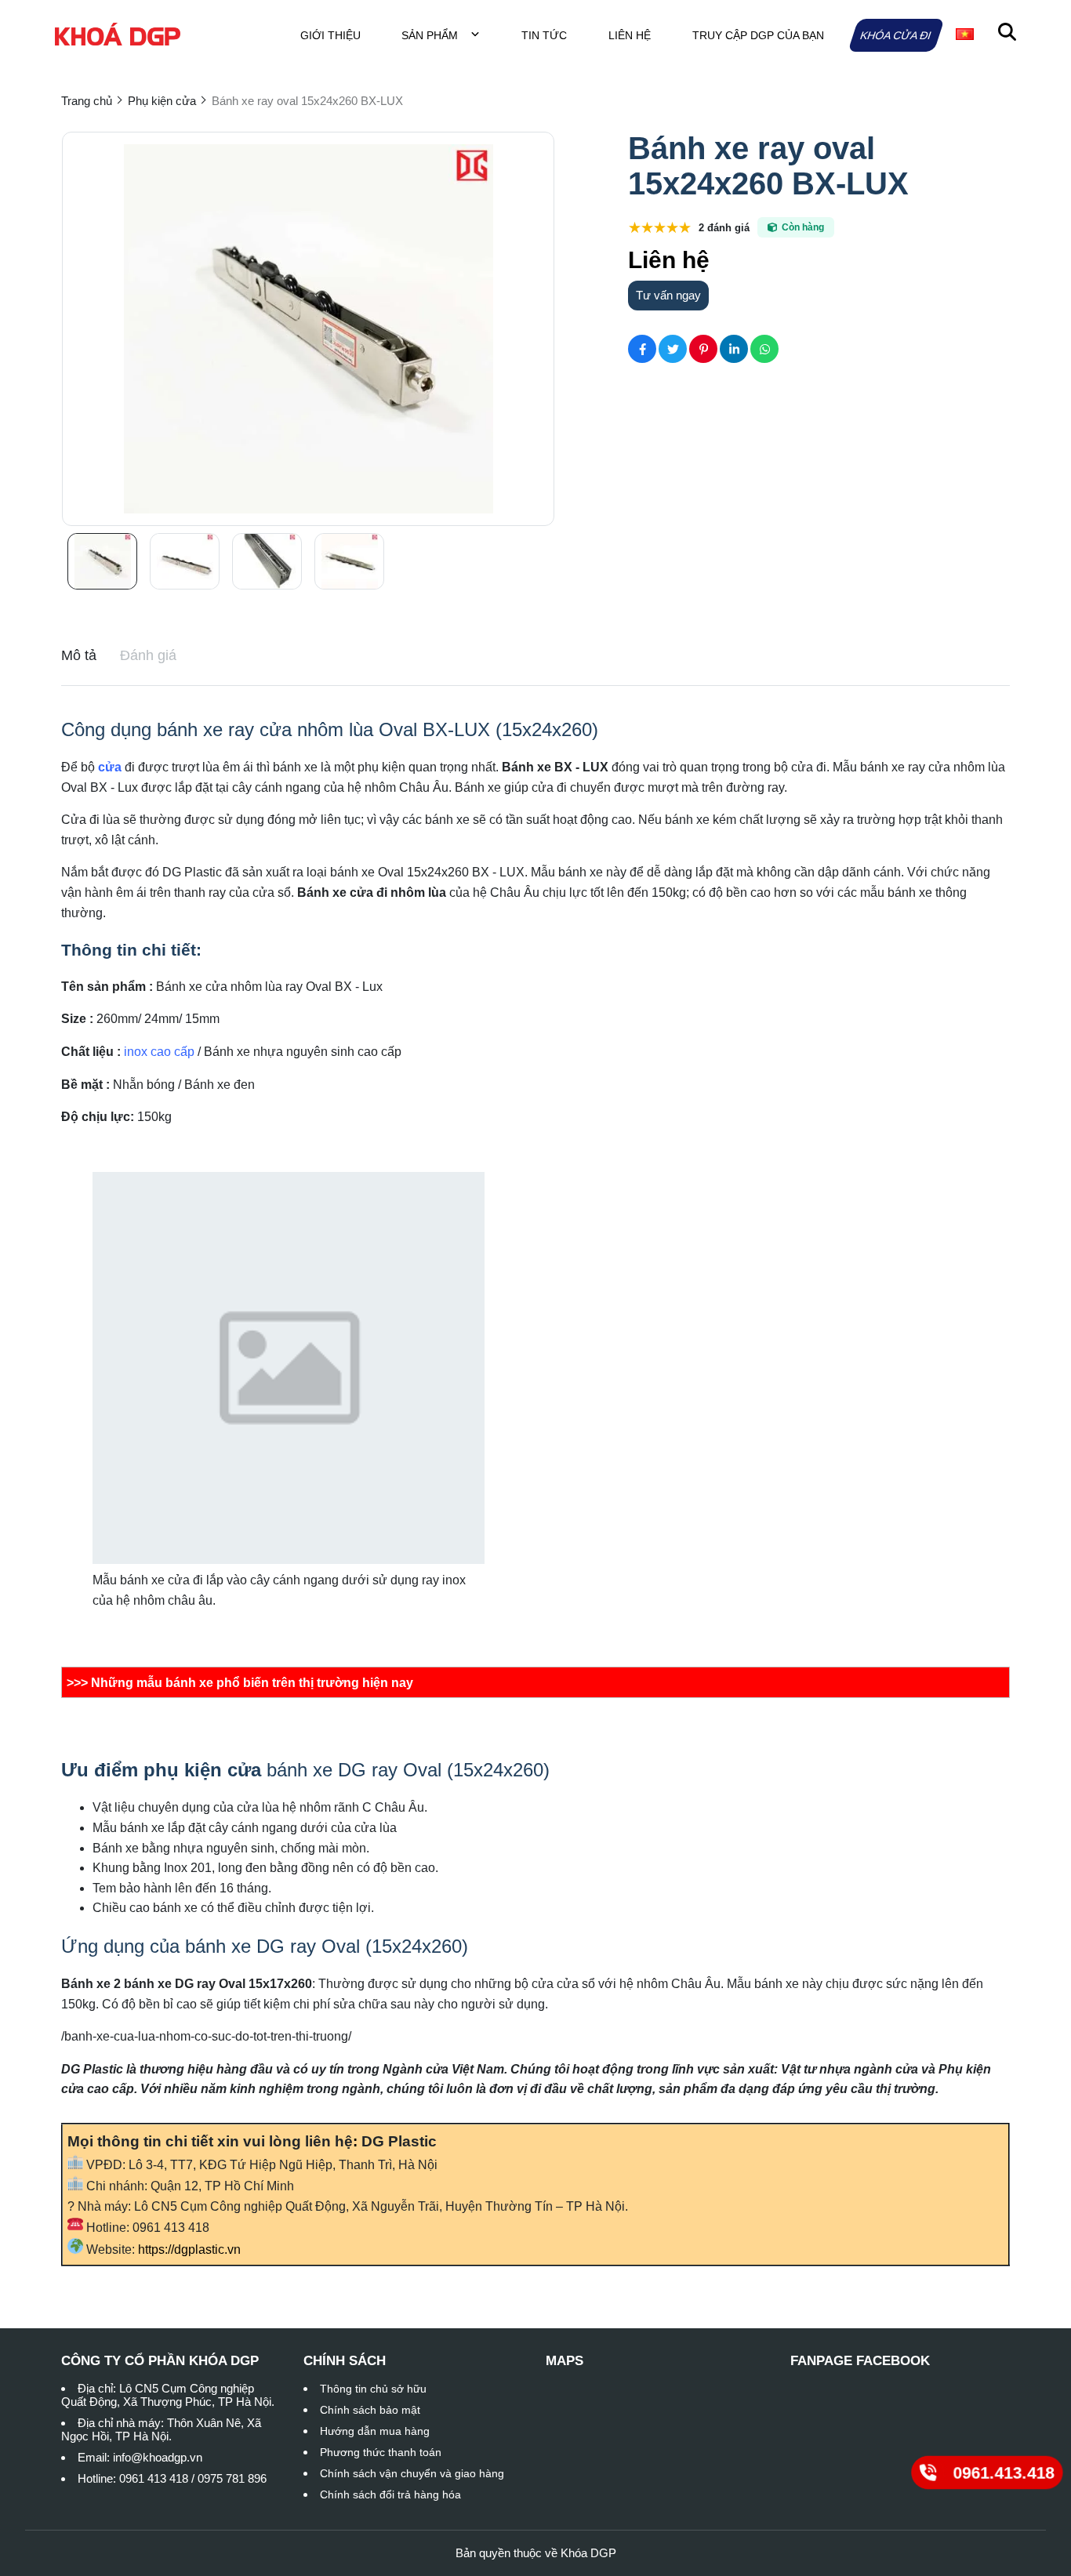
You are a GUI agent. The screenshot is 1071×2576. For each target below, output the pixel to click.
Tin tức (544, 35)
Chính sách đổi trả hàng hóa (390, 2494)
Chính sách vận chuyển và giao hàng (412, 2473)
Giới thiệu (330, 35)
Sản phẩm (431, 35)
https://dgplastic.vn (189, 2249)
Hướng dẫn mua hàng (375, 2431)
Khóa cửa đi (896, 35)
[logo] (118, 35)
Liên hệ (630, 35)
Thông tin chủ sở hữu (373, 2389)
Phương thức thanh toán (381, 2452)
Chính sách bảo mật (370, 2410)
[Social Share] (642, 349)
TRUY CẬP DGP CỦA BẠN (758, 35)
